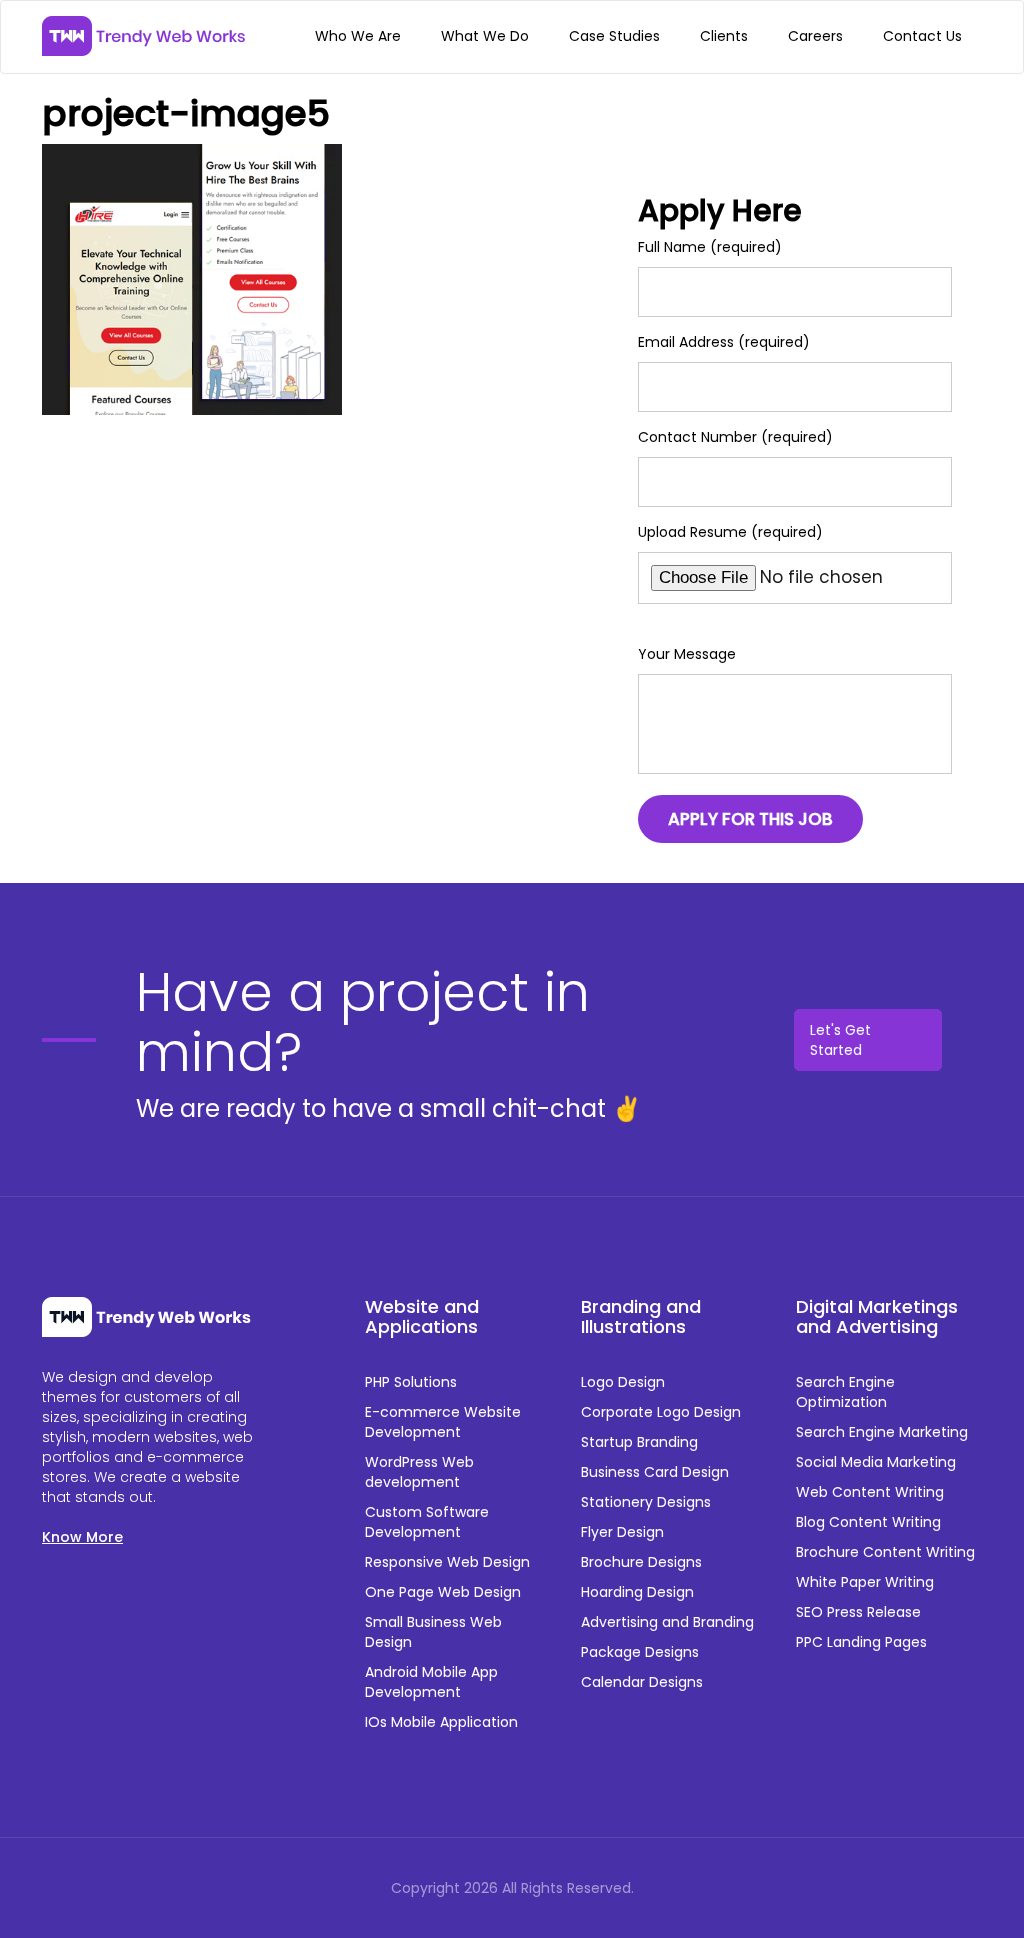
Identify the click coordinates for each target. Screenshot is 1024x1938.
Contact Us (922, 36)
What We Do (485, 36)
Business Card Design (655, 1472)
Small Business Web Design (433, 1632)
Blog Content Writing (868, 1522)
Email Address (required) (724, 342)
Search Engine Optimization (845, 1392)
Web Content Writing (870, 1492)
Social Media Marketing (876, 1462)
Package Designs (640, 1652)
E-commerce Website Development (443, 1422)
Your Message (687, 654)
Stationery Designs (646, 1502)
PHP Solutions (411, 1382)
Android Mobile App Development (431, 1682)
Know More (82, 1537)
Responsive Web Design (447, 1562)
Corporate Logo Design (661, 1412)
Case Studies (614, 36)
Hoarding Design (637, 1592)
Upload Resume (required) (730, 532)
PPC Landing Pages (861, 1642)
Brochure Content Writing (885, 1552)
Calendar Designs (642, 1682)
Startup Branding (639, 1442)
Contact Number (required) (735, 437)
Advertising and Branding (667, 1622)
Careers (815, 36)
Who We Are (358, 36)
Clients (724, 36)
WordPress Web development (419, 1472)
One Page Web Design (443, 1592)
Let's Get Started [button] (840, 1040)
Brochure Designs (641, 1562)
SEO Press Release (858, 1612)
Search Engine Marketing (882, 1432)
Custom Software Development (427, 1522)
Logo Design (623, 1382)
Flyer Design (622, 1532)
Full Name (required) (710, 247)
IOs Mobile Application (441, 1722)
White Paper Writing (865, 1582)
